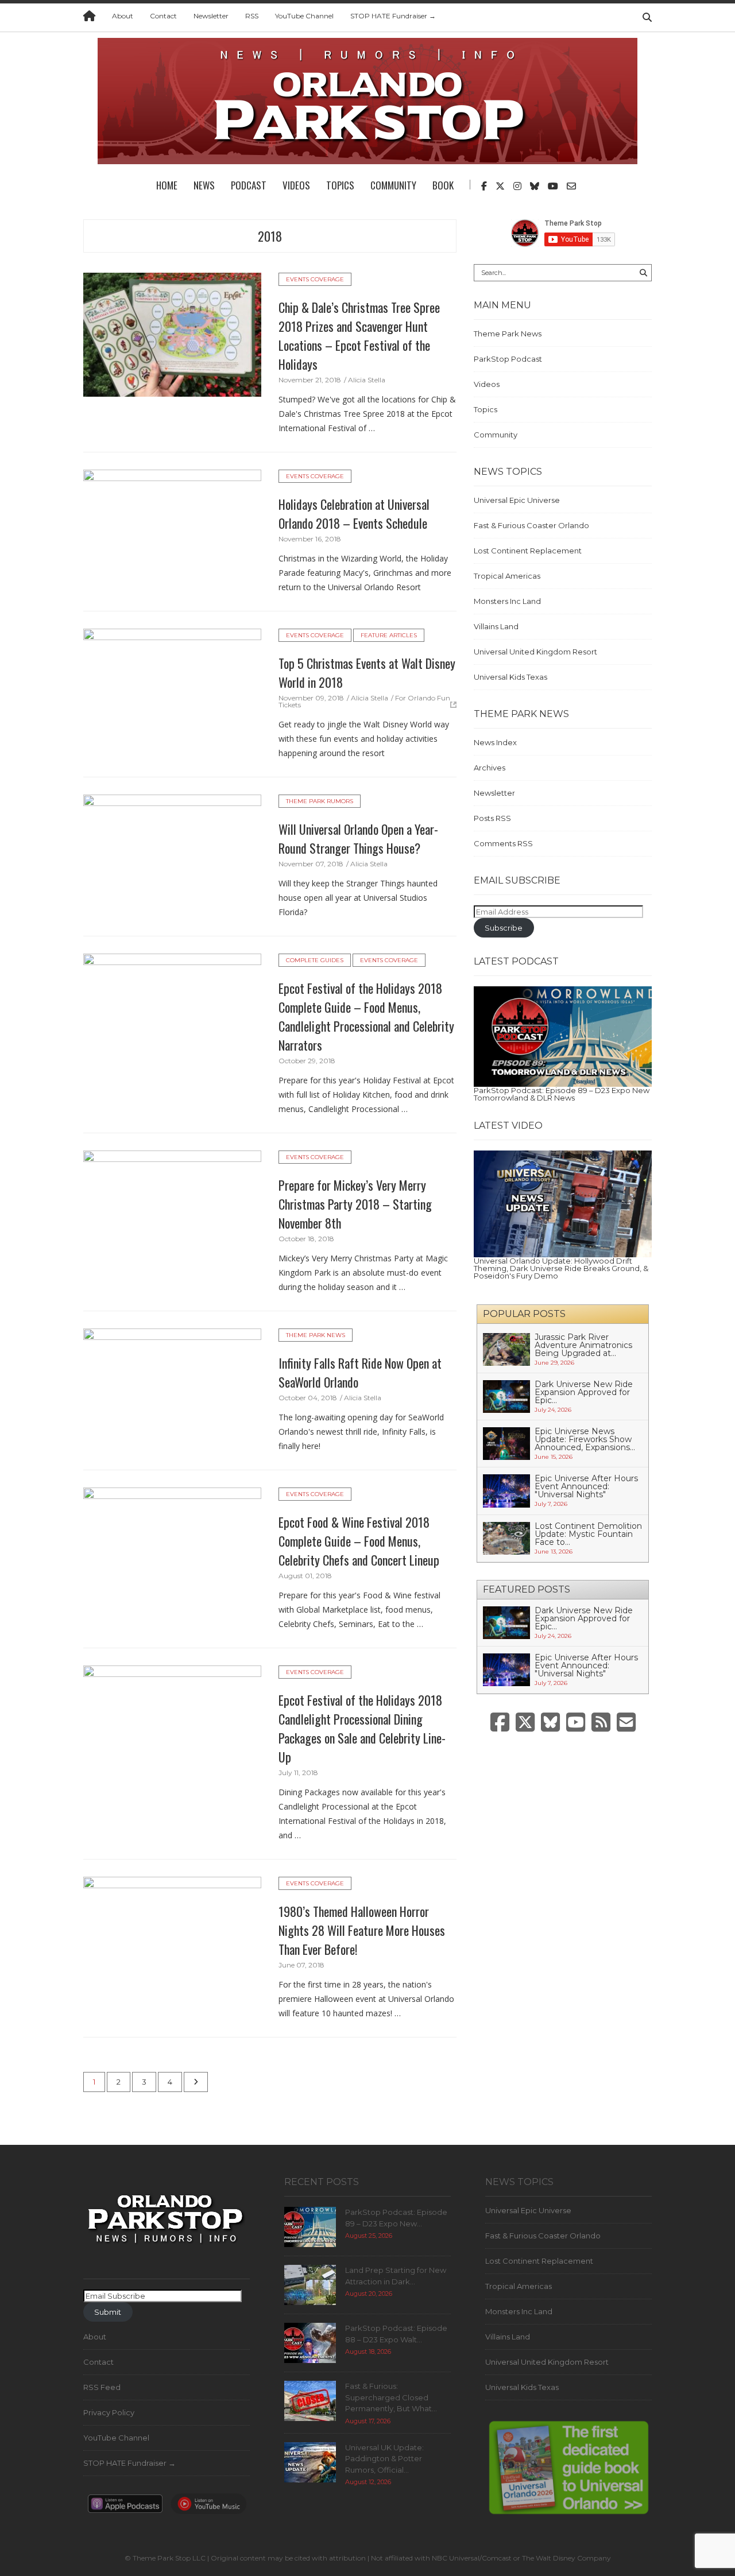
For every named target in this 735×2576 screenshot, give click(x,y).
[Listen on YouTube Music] (208, 2507)
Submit (108, 2312)
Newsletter (211, 16)
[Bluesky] (550, 1723)
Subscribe (504, 928)
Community (393, 185)
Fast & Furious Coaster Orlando (531, 525)
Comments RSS (503, 843)
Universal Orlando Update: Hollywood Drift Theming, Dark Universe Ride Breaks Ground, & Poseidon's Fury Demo (561, 1268)
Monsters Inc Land (507, 601)
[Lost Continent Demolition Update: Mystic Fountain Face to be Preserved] (506, 1537)
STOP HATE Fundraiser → (393, 16)
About (123, 16)
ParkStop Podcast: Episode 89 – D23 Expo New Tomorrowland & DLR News (562, 1094)
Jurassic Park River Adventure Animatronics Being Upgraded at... (583, 1345)
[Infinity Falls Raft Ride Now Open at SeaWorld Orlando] (172, 1389)
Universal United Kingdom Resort (535, 652)
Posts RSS (492, 818)
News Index (495, 742)
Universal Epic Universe (517, 500)
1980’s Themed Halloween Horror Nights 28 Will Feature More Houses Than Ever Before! (362, 1930)
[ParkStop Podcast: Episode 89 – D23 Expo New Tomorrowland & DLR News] (563, 1036)
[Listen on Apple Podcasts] (125, 2507)
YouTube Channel (304, 16)
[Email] (626, 1723)
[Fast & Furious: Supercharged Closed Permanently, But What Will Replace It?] (310, 2400)
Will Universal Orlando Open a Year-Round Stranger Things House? (358, 838)
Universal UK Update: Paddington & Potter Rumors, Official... (384, 2459)
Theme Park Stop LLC (169, 2558)
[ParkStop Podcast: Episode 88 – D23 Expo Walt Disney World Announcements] (310, 2342)
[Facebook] (500, 1723)
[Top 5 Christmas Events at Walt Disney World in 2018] (172, 689)
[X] (525, 1723)
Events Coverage (315, 279)
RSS (252, 16)
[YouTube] (576, 1723)
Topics (340, 185)
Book (443, 185)
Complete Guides (315, 960)
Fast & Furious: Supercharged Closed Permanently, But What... (391, 2397)
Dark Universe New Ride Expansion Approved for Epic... (584, 1392)
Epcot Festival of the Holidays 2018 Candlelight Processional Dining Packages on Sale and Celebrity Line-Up (362, 1728)
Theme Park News (316, 1335)
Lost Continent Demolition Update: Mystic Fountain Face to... (588, 1534)
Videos (296, 185)
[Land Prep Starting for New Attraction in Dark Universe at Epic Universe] (310, 2284)
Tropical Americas (507, 576)
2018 (270, 236)
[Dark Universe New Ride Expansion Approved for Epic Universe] (506, 1396)
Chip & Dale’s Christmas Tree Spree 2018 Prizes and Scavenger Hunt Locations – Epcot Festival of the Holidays (359, 336)
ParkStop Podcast (508, 359)
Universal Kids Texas (510, 677)
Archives (490, 768)
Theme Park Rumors (320, 801)
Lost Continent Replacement (528, 551)
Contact (163, 16)
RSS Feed (102, 2387)
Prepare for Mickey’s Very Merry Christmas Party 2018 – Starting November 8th (355, 1204)
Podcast (249, 185)
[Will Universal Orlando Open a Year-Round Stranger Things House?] (172, 855)
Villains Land (496, 626)
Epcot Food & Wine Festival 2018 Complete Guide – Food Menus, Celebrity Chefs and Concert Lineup (359, 1541)
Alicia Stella (367, 380)
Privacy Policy (109, 2412)
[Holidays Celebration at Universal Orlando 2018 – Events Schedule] (172, 530)
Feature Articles (389, 635)
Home (167, 185)
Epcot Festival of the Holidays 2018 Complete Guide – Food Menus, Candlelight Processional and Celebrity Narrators (366, 1016)
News (204, 185)
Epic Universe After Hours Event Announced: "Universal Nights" (586, 1486)
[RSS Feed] (601, 1723)
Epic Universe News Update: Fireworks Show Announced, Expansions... (585, 1439)
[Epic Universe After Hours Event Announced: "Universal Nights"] (506, 1490)
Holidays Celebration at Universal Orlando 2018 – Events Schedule (354, 514)
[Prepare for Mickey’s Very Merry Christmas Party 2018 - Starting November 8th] (172, 1211)
